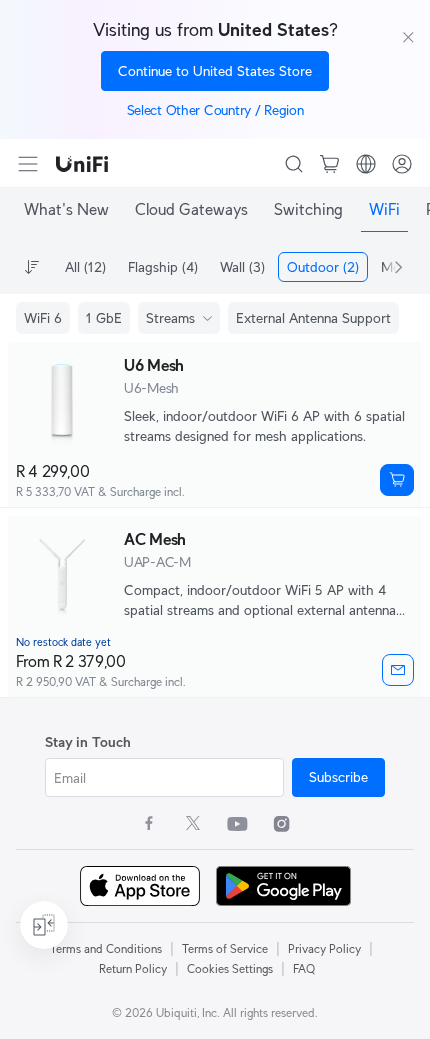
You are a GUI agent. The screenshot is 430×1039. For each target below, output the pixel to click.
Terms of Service (225, 948)
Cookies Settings (230, 968)
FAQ (304, 968)
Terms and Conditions (106, 948)
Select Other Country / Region (215, 110)
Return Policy (133, 968)
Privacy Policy (324, 948)
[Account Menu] (402, 164)
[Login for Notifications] (398, 670)
